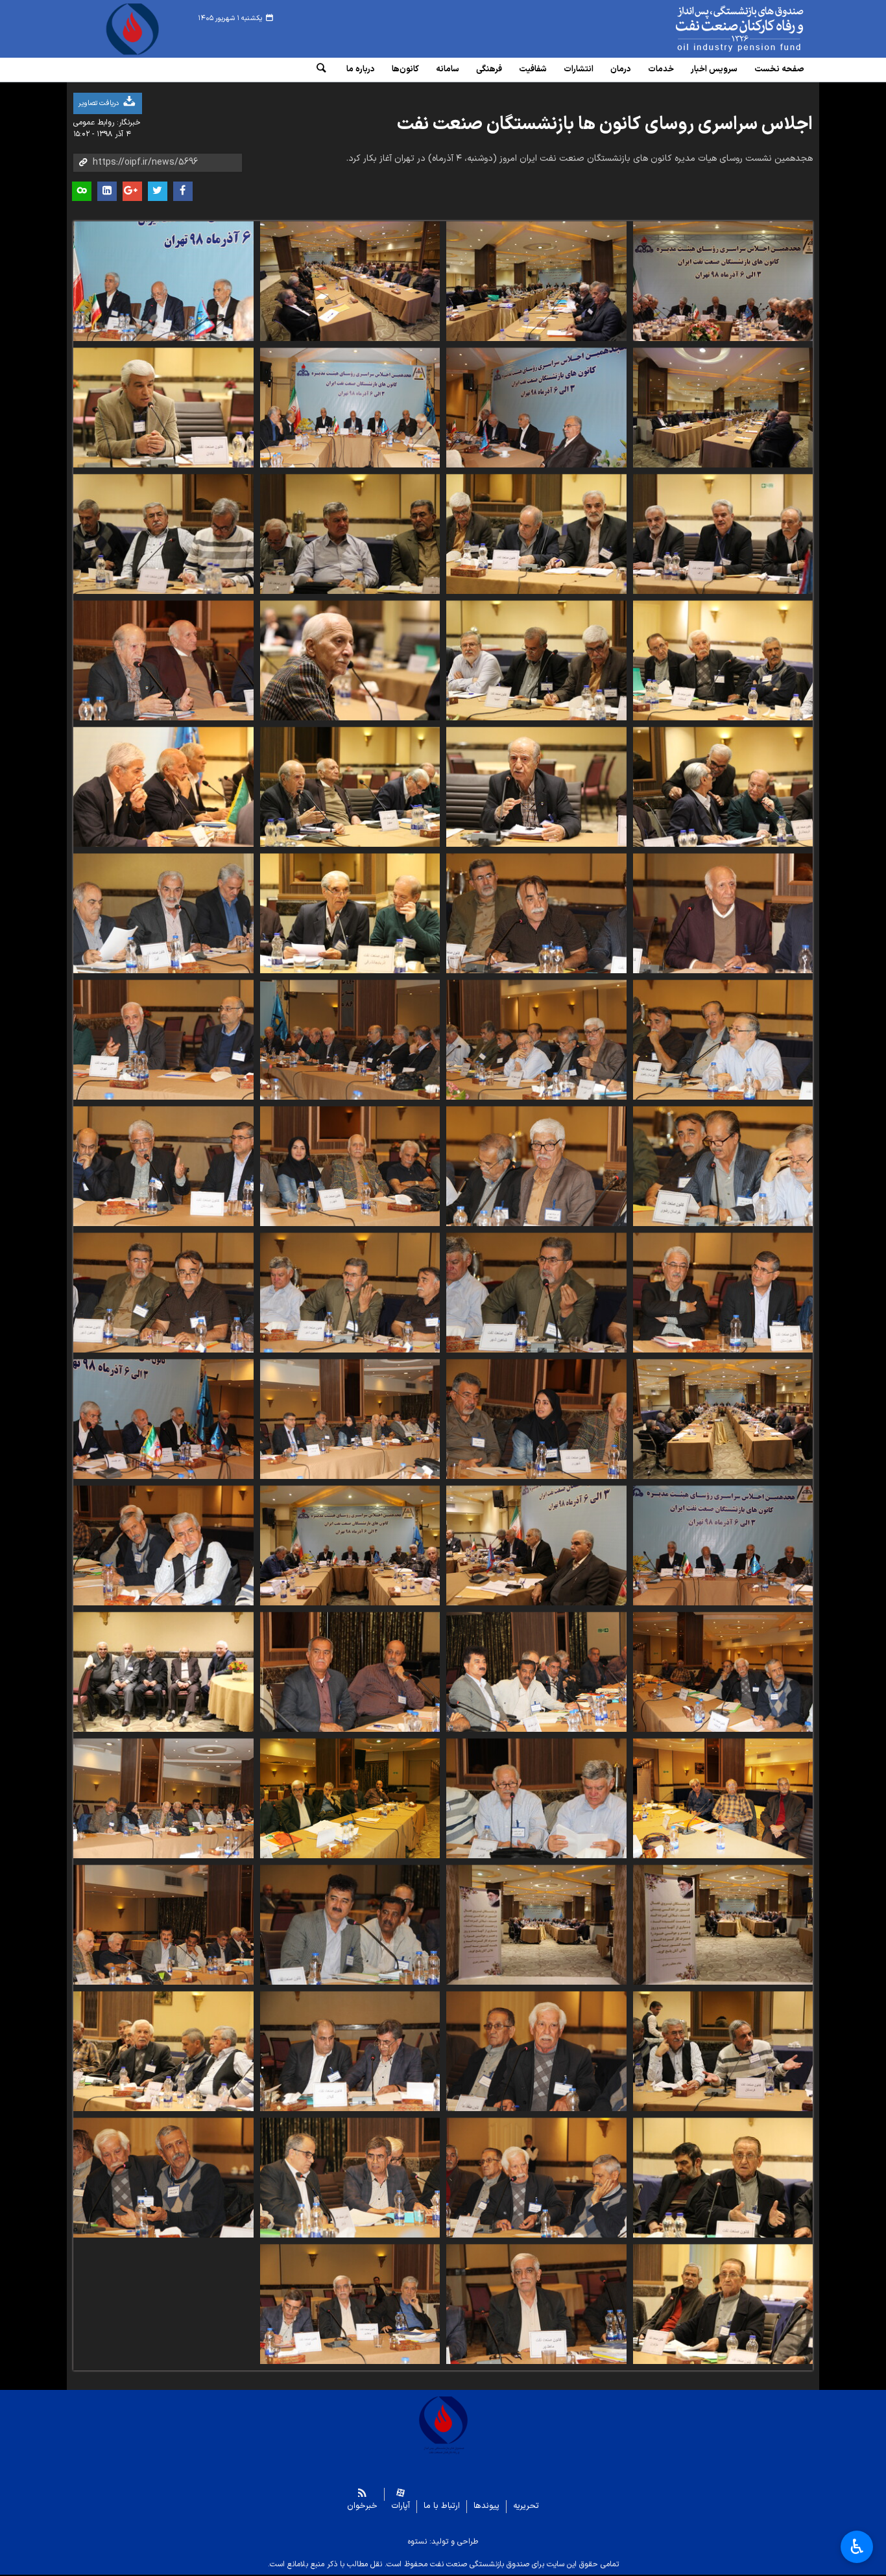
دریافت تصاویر (100, 103)
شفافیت (533, 69)
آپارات (401, 2506)
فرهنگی (489, 69)
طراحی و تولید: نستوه (443, 2542)
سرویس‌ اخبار (714, 69)
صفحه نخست (779, 69)
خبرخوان (362, 2506)
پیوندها (486, 2506)
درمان (621, 69)
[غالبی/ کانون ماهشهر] (536, 2304)
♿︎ (857, 2547)
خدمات (661, 69)
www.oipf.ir (710, 29)
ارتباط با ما (442, 2506)
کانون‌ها (405, 69)
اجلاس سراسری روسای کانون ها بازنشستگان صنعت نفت (605, 124)
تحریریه (526, 2506)
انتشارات (579, 69)
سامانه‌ (448, 69)
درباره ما (361, 69)
